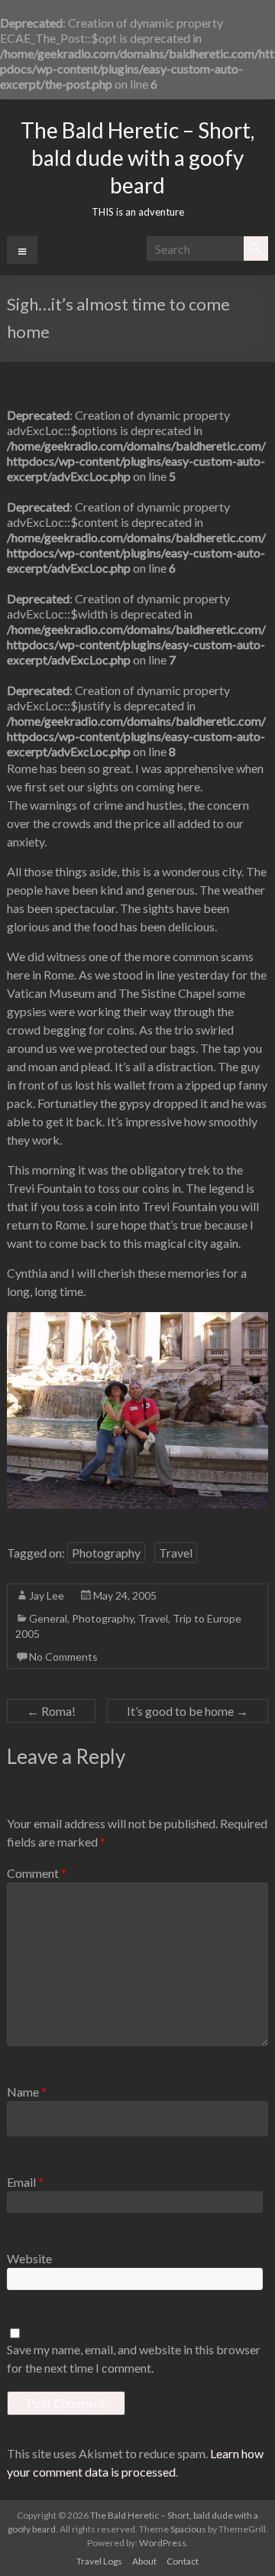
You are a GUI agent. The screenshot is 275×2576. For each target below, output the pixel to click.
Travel (176, 1553)
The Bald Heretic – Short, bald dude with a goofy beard (137, 158)
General (48, 1618)
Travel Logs (99, 2561)
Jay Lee (47, 1595)
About (144, 2561)
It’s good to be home (188, 1711)
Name (27, 2092)
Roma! (51, 1711)
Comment (37, 1873)
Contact (183, 2561)
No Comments (63, 1657)
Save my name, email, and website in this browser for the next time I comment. (134, 2358)
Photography (106, 1553)
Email (25, 2182)
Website (29, 2258)
